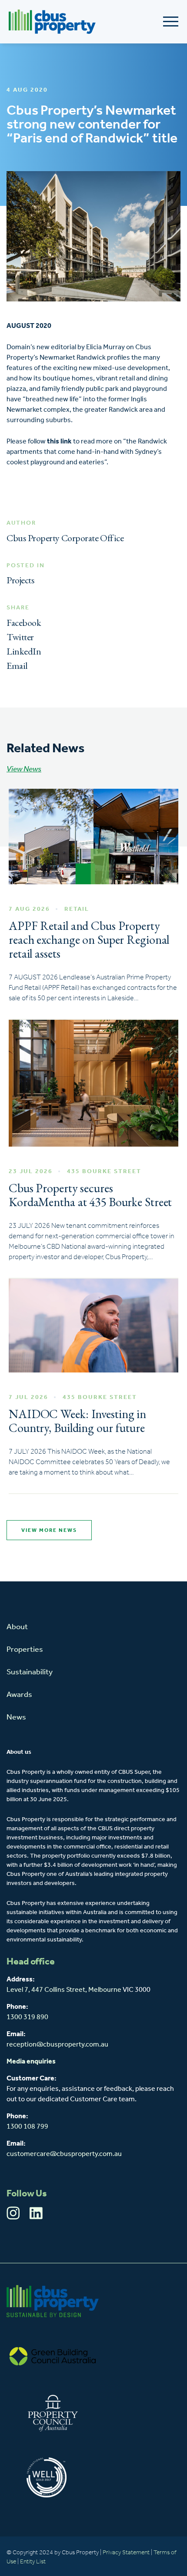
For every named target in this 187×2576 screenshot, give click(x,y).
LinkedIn (24, 651)
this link (59, 442)
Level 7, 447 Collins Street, (47, 1990)
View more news (49, 1531)
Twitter (20, 637)
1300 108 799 (27, 2127)
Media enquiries (31, 2062)
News (16, 1718)
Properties (25, 1650)
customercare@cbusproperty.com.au (64, 2154)
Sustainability (30, 1673)
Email (17, 666)
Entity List (33, 2562)
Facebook (24, 623)
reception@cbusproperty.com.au (57, 2045)
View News (24, 770)
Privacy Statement (126, 2553)
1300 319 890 (27, 2017)
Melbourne (105, 1990)
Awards (19, 1695)
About (17, 1627)
